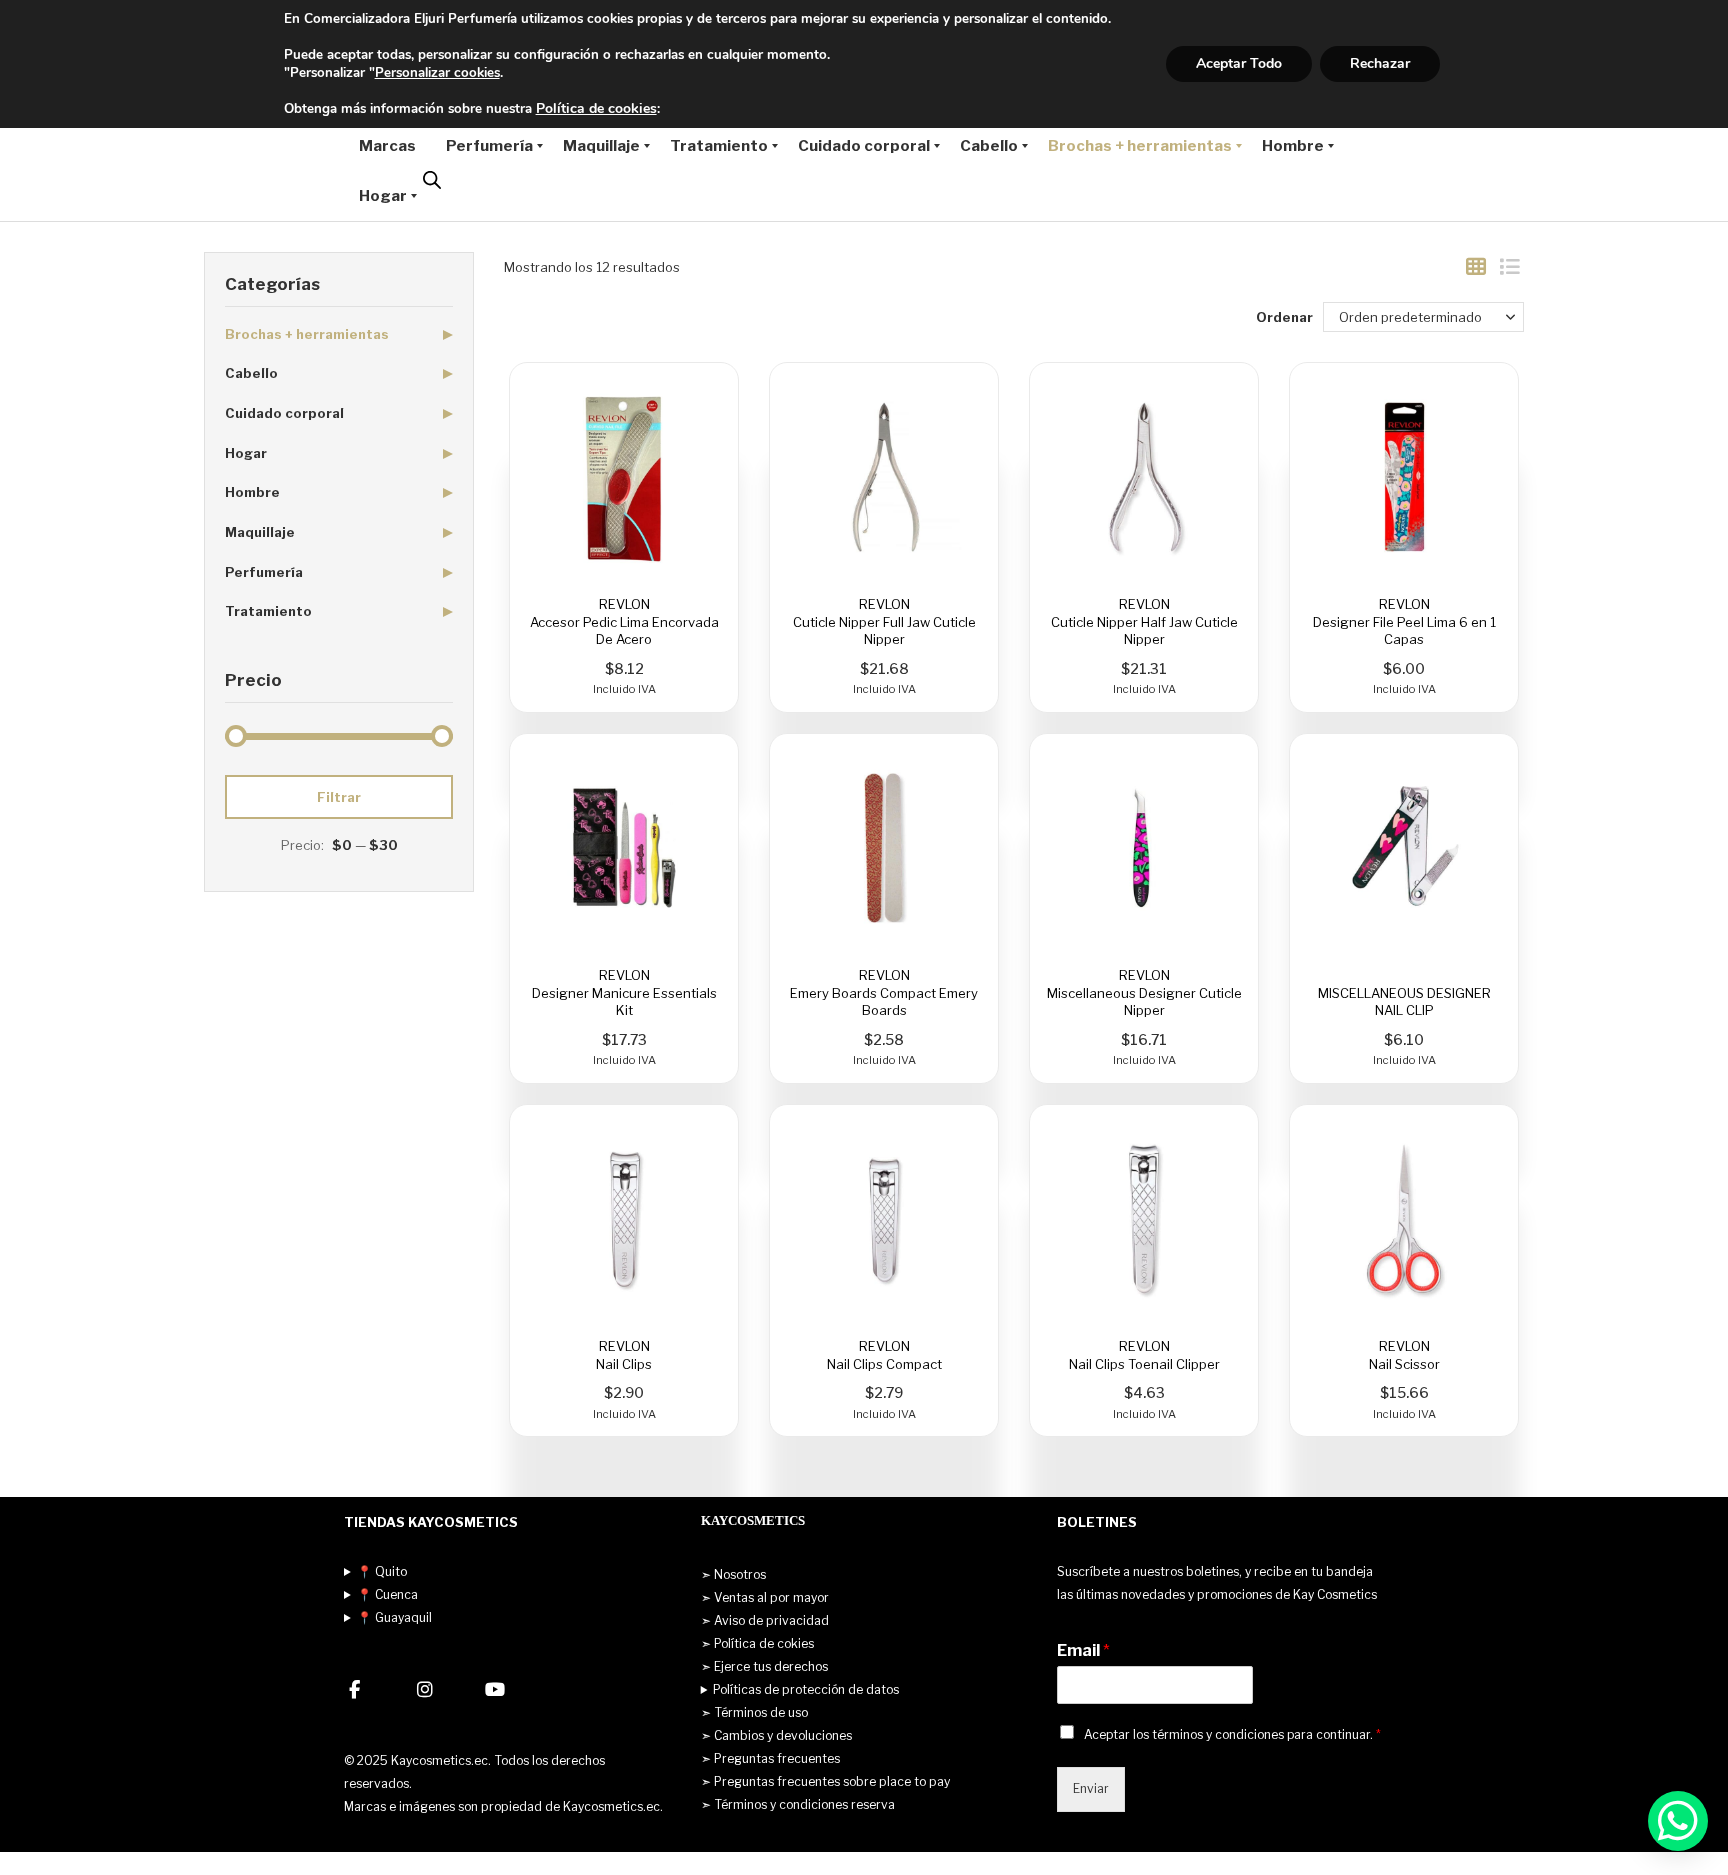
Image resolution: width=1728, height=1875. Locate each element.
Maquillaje (260, 532)
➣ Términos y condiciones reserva (798, 1804)
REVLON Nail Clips (624, 1355)
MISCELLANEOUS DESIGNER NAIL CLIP (1404, 1001)
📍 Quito (382, 1571)
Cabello (251, 373)
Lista (1509, 267)
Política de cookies (596, 108)
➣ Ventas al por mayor (765, 1597)
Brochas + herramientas (307, 334)
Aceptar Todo (1239, 63)
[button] (1678, 1821)
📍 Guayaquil (394, 1617)
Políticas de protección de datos (806, 1689)
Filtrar (339, 797)
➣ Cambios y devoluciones (776, 1735)
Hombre (252, 492)
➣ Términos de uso (754, 1712)
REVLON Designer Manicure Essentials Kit (624, 992)
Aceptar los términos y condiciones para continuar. (1232, 1734)
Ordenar (1284, 317)
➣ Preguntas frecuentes (770, 1758)
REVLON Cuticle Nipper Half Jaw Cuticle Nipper (1144, 621)
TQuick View (624, 477)
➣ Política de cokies (757, 1643)
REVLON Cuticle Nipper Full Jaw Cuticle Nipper (884, 621)
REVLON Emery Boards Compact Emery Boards (884, 992)
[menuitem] (387, 146)
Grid (1476, 267)
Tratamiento (268, 611)
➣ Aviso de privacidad (765, 1620)
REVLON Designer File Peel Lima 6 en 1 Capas (1404, 621)
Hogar (246, 453)
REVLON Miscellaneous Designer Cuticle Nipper (1144, 992)
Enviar (1091, 1788)
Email (1083, 1650)
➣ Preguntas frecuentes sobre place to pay (825, 1781)
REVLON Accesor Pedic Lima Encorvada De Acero (624, 621)
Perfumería (264, 572)
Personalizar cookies (437, 73)
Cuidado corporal (284, 413)
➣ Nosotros (733, 1574)
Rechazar (1380, 63)
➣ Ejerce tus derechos (764, 1666)
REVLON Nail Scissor (1404, 1355)
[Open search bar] (432, 180)
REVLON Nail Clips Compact (884, 1355)
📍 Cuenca (387, 1594)
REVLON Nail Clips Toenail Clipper (1144, 1355)
